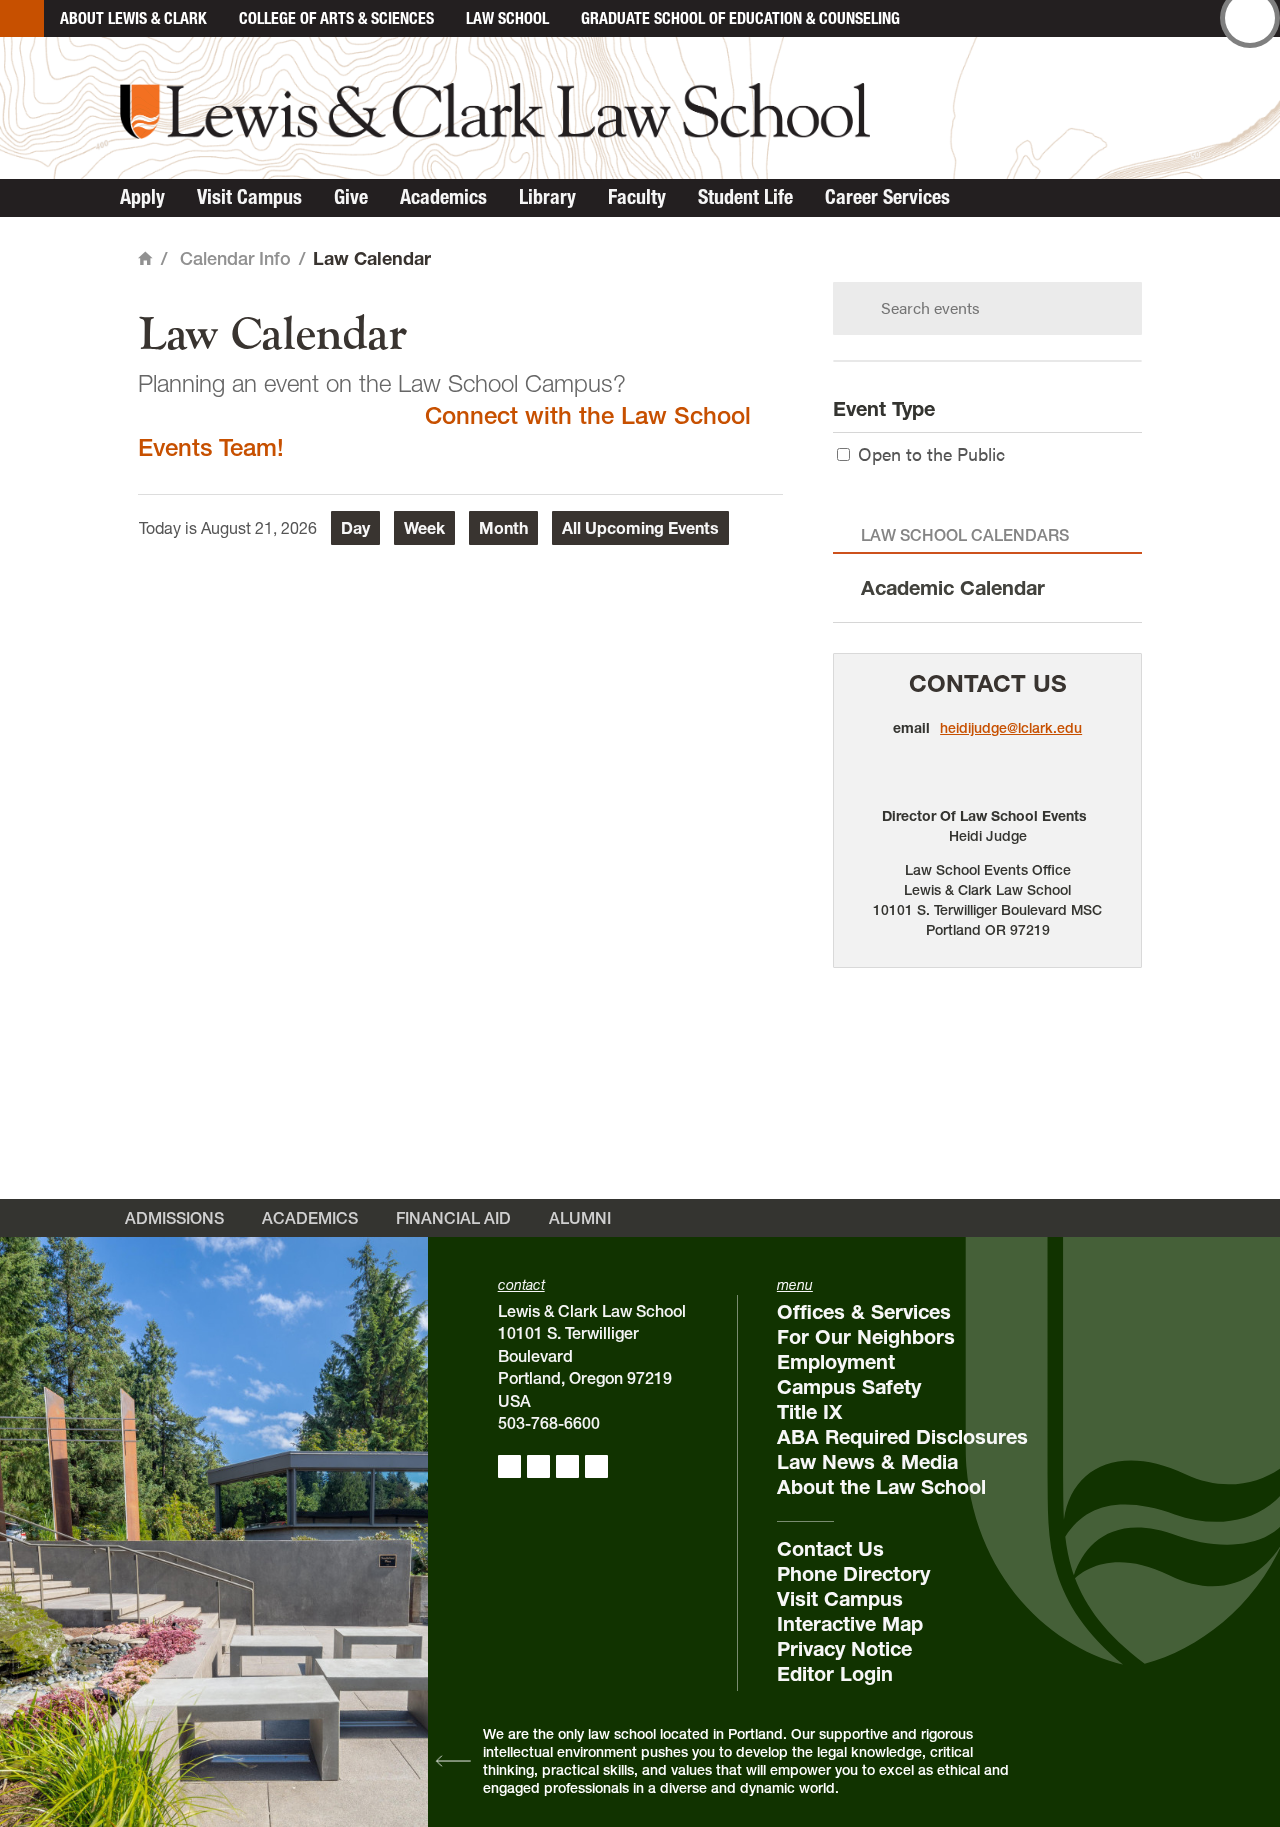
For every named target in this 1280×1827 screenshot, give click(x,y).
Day (355, 528)
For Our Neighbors (866, 1337)
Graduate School (740, 18)
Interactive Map (850, 1624)
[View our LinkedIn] (567, 1466)
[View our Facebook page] (509, 1466)
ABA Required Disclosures (902, 1437)
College (336, 18)
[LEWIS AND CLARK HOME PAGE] (22, 18)
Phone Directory (853, 1574)
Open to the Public (931, 453)
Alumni (580, 1218)
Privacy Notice (844, 1649)
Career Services (887, 197)
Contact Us (988, 683)
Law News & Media (867, 1462)
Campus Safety (849, 1387)
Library (547, 197)
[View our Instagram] (538, 1466)
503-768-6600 (549, 1423)
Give (351, 197)
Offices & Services (864, 1312)
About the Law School (881, 1487)
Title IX (809, 1412)
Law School (507, 18)
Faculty (637, 197)
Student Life (745, 197)
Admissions (174, 1218)
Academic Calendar (953, 588)
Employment (836, 1362)
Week (424, 528)
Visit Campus (249, 197)
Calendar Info (235, 258)
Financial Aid (453, 1218)
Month (503, 528)
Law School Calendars (965, 535)
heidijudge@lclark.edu (1011, 728)
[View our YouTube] (596, 1466)
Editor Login (835, 1674)
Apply (142, 197)
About (133, 18)
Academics (443, 197)
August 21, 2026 (259, 528)
